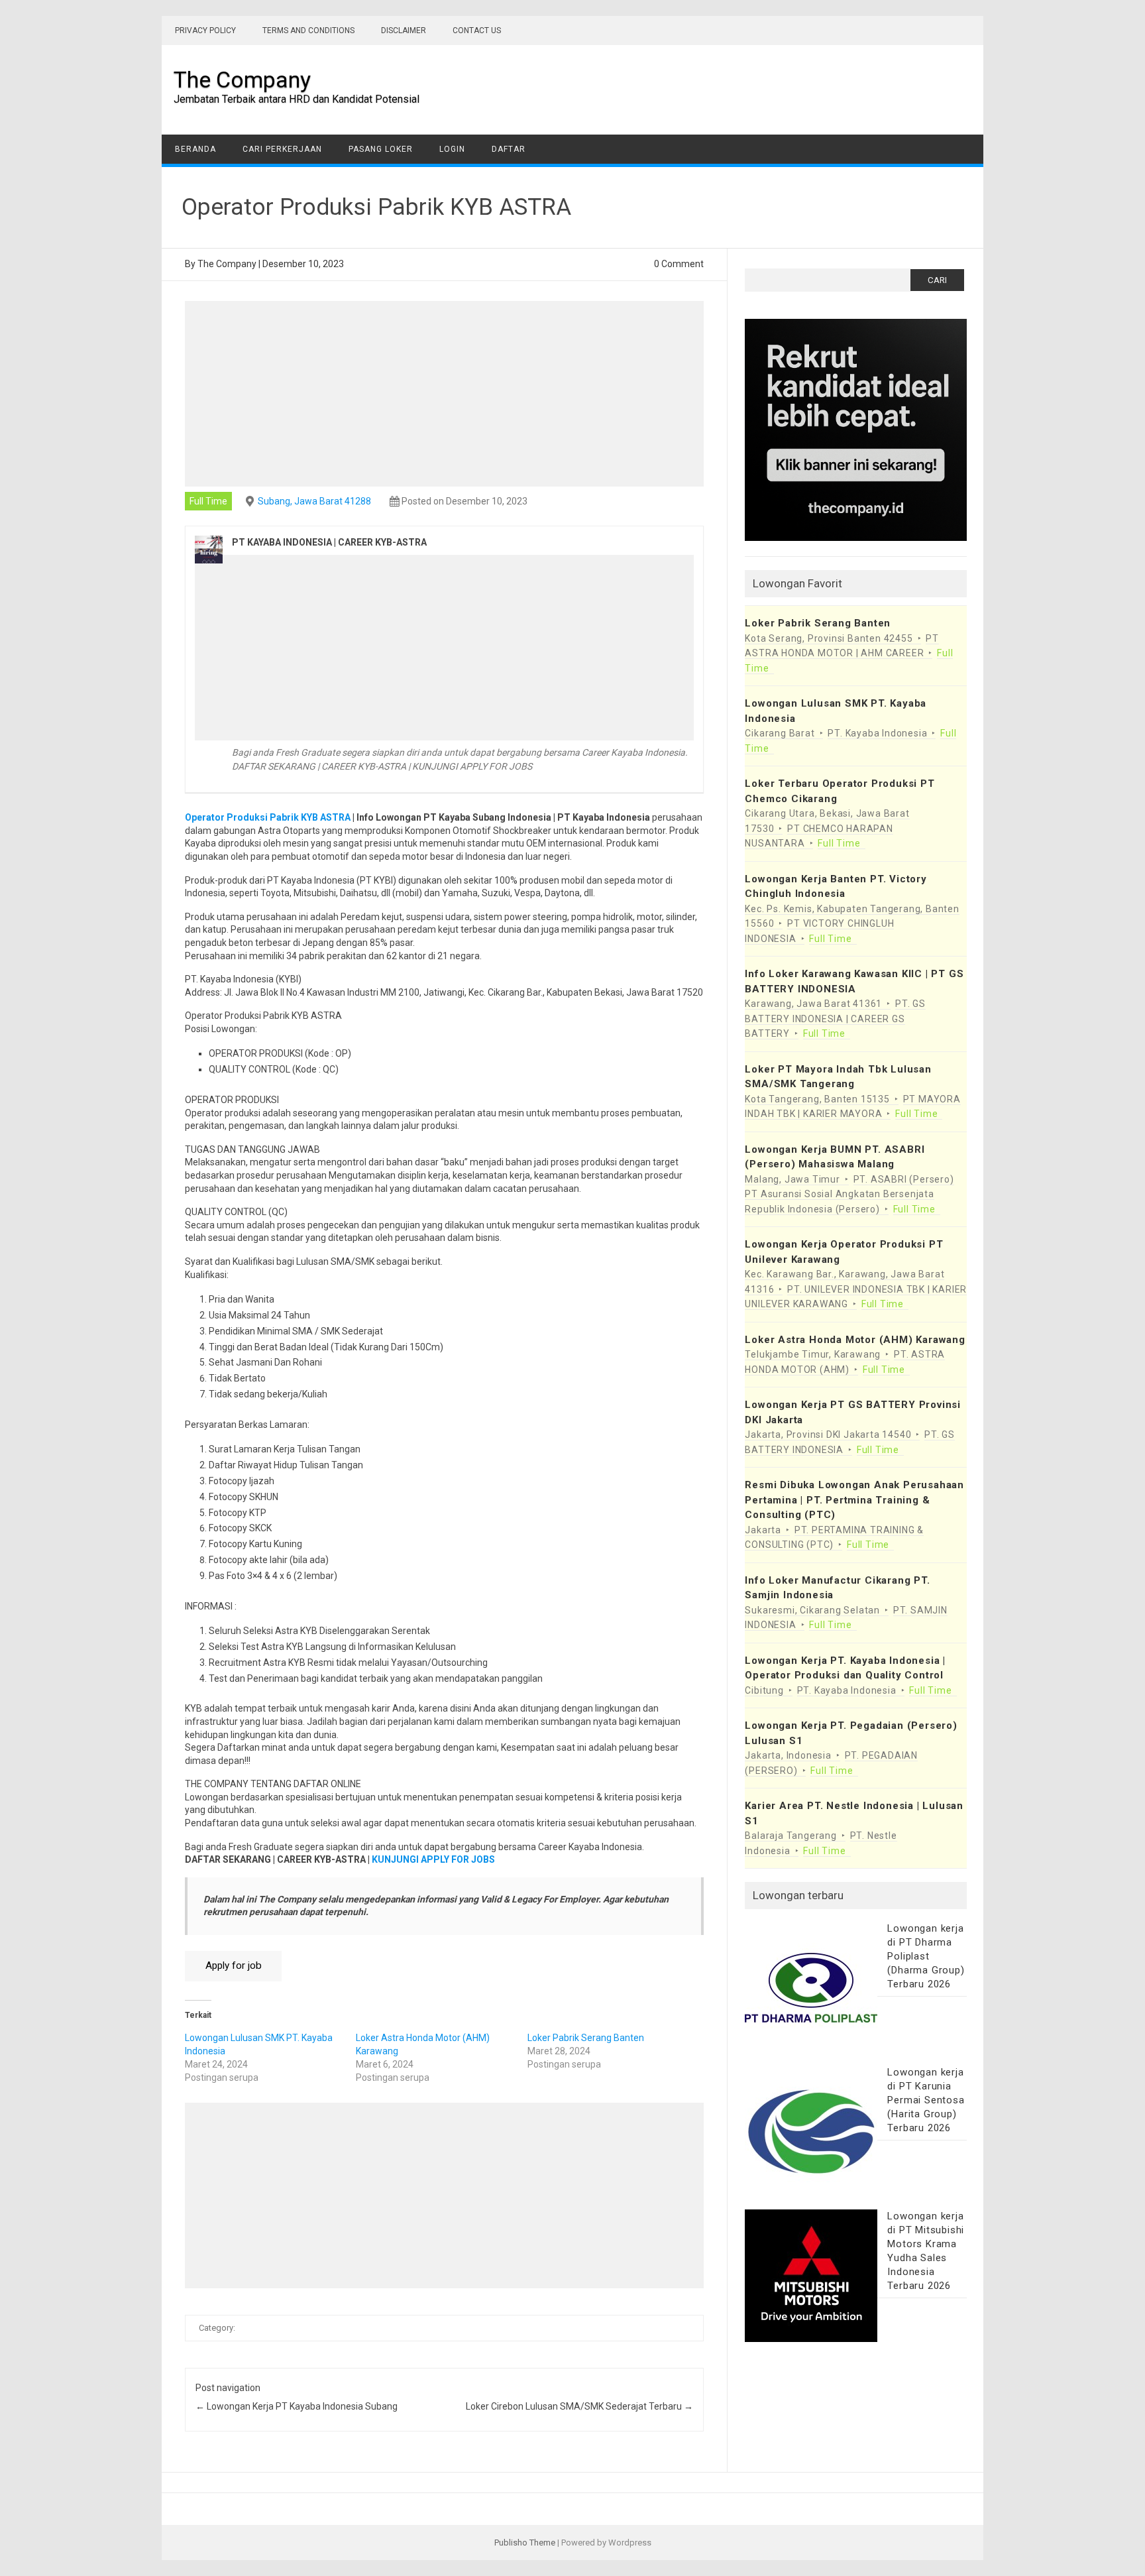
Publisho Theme (525, 2543)
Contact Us (477, 30)
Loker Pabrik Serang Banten (586, 2038)
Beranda (195, 149)
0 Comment (679, 264)
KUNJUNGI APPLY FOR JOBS (433, 1859)
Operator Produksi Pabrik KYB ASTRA (268, 817)
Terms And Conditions (308, 30)
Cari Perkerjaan (282, 149)
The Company (242, 80)
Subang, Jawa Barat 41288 (314, 501)
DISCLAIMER (404, 30)
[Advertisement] (445, 394)
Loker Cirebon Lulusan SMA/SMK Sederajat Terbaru (579, 2406)
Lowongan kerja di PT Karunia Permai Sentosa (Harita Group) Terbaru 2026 (926, 2100)
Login (452, 149)
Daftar (509, 149)
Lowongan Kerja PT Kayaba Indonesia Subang (297, 2406)
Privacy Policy (205, 30)
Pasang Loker (381, 149)
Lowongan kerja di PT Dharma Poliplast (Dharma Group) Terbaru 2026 (926, 1956)
